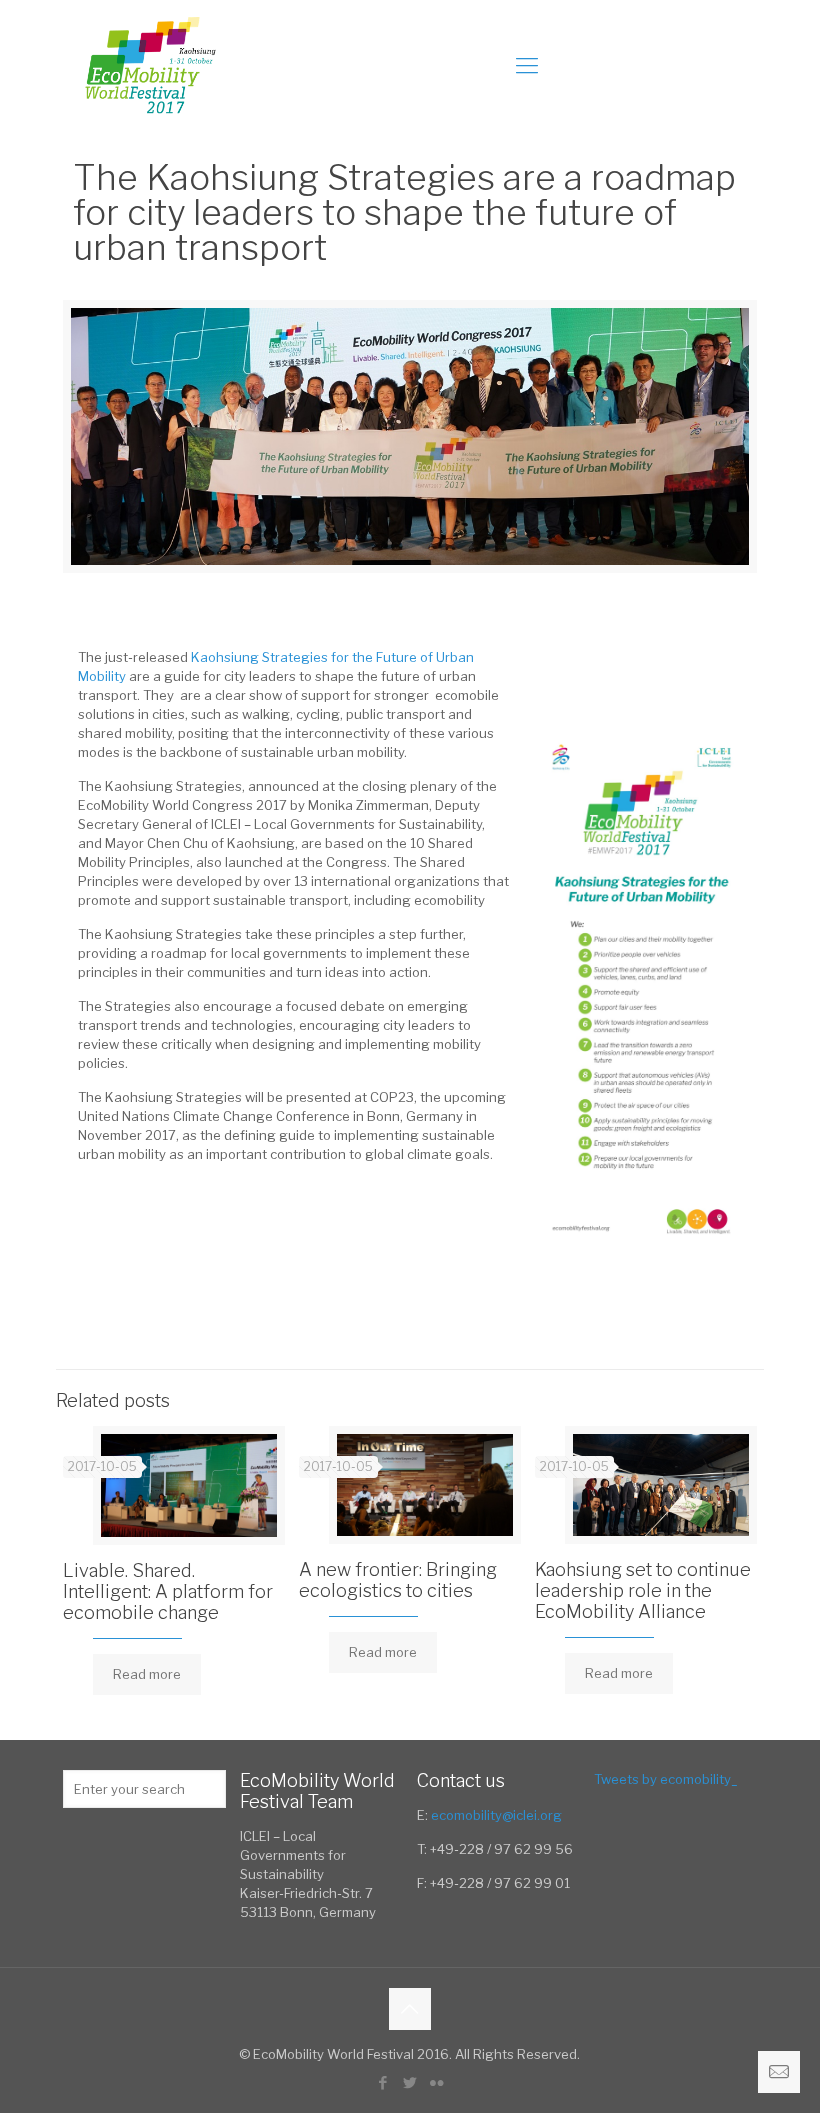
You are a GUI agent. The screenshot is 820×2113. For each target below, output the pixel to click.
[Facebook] (382, 2083)
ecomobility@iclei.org (496, 1815)
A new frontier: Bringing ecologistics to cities (398, 1580)
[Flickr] (436, 2083)
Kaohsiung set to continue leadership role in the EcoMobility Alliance (643, 1590)
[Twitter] (409, 2083)
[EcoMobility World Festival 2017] (149, 65)
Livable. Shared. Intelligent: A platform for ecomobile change (168, 1591)
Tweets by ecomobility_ (666, 1779)
